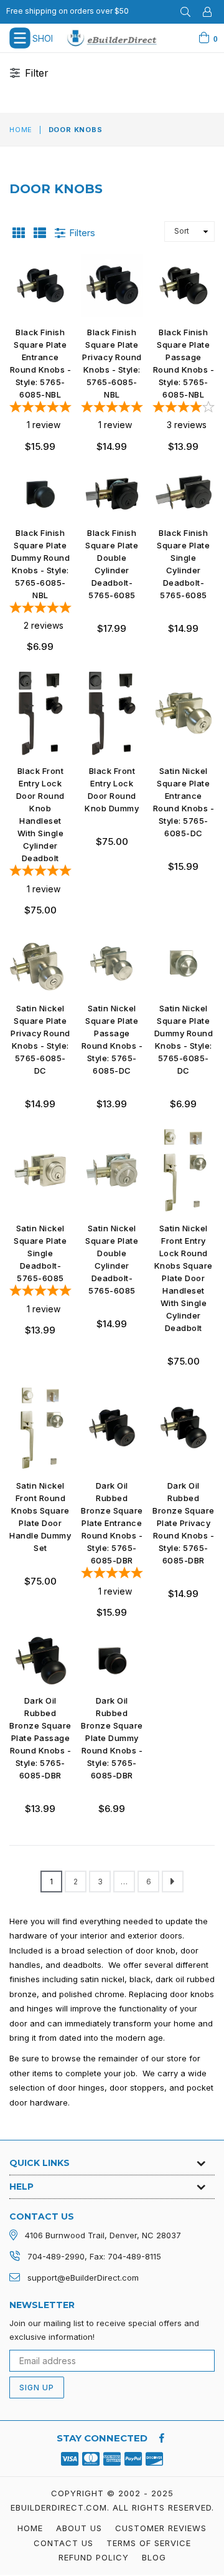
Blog (154, 2557)
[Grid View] (19, 232)
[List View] (40, 232)
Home (21, 130)
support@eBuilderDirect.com (83, 2278)
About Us (79, 2528)
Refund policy (94, 2557)
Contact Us (63, 2543)
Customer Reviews (161, 2528)
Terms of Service (149, 2543)
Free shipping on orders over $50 (68, 11)
